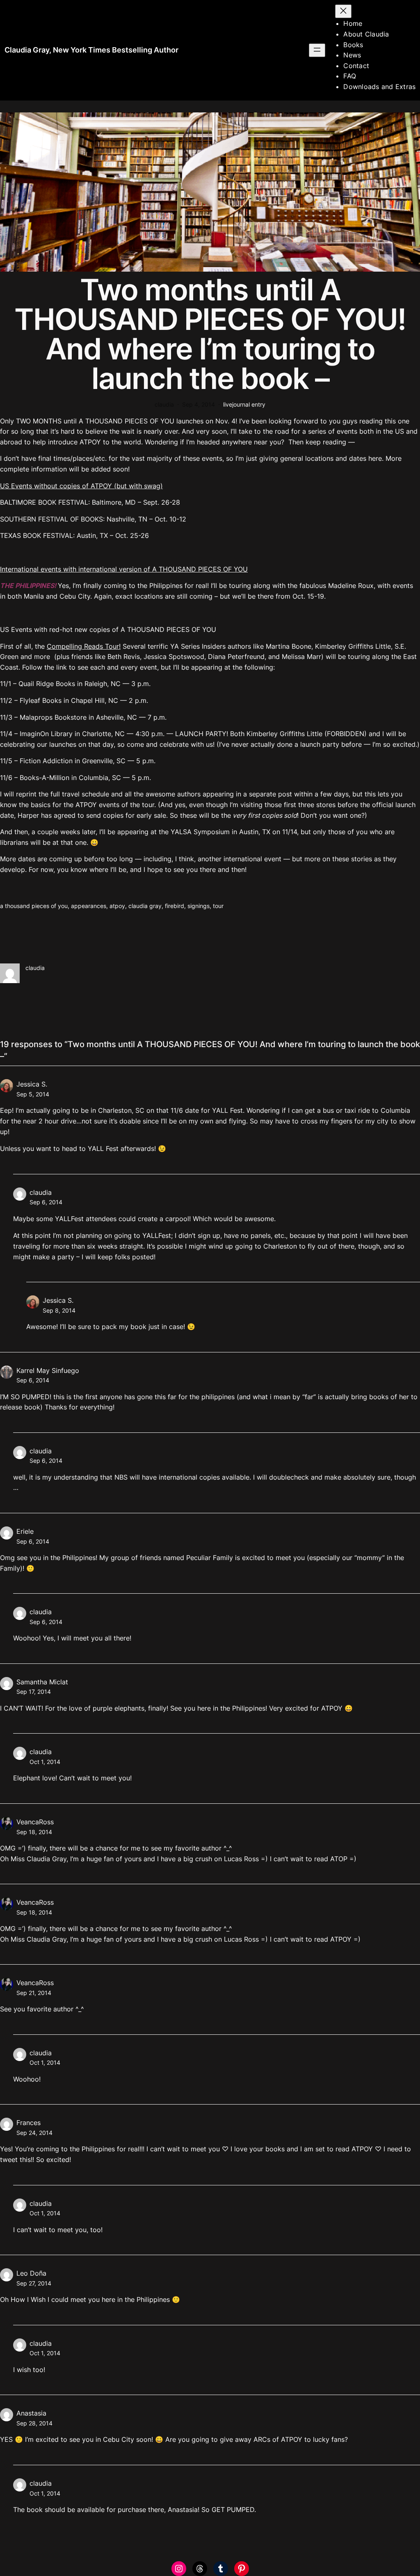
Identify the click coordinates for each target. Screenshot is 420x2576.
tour (218, 906)
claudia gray (145, 906)
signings (199, 906)
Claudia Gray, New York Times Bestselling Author (91, 50)
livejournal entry (244, 404)
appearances (89, 906)
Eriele (25, 1531)
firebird (175, 906)
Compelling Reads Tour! (84, 646)
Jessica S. (32, 1084)
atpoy (117, 906)
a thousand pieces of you (34, 906)
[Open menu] (317, 50)
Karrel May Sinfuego (48, 1370)
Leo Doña (31, 2273)
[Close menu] (343, 11)
